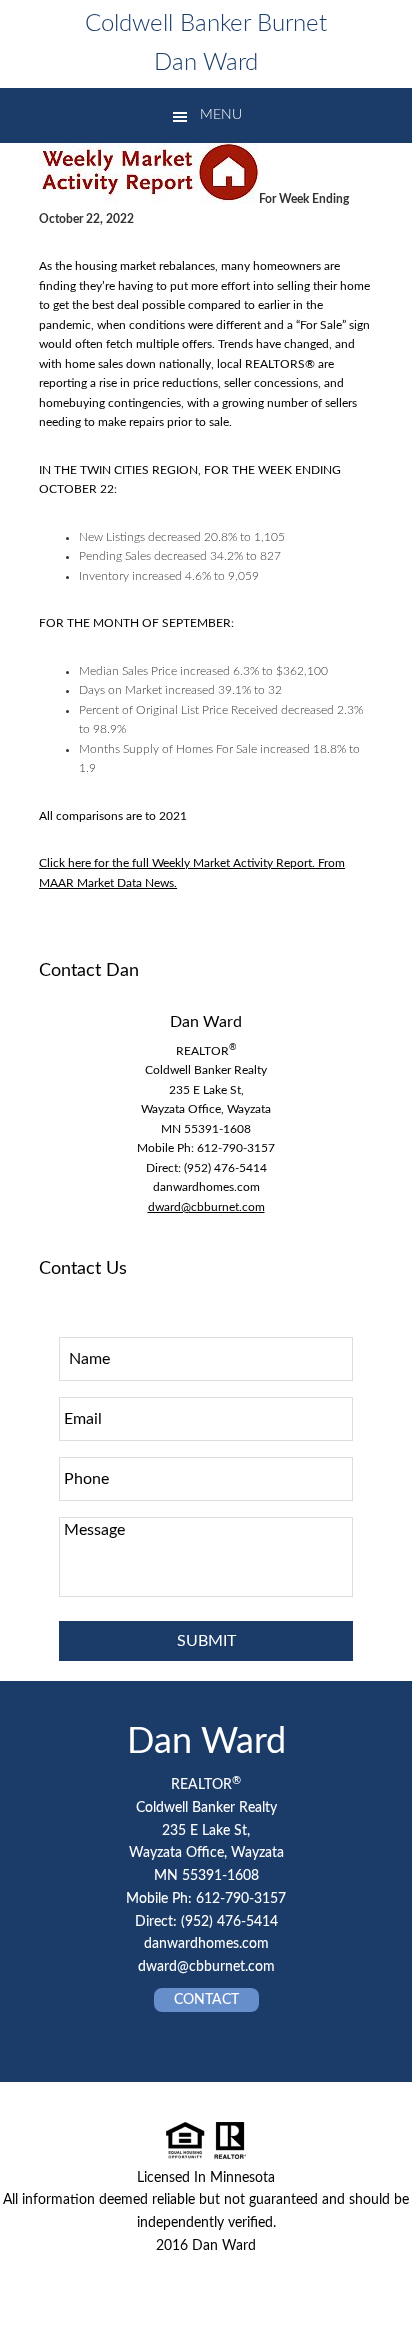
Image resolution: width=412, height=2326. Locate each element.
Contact (206, 2000)
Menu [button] (221, 115)
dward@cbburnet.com (206, 1207)
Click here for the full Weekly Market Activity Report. (177, 863)
